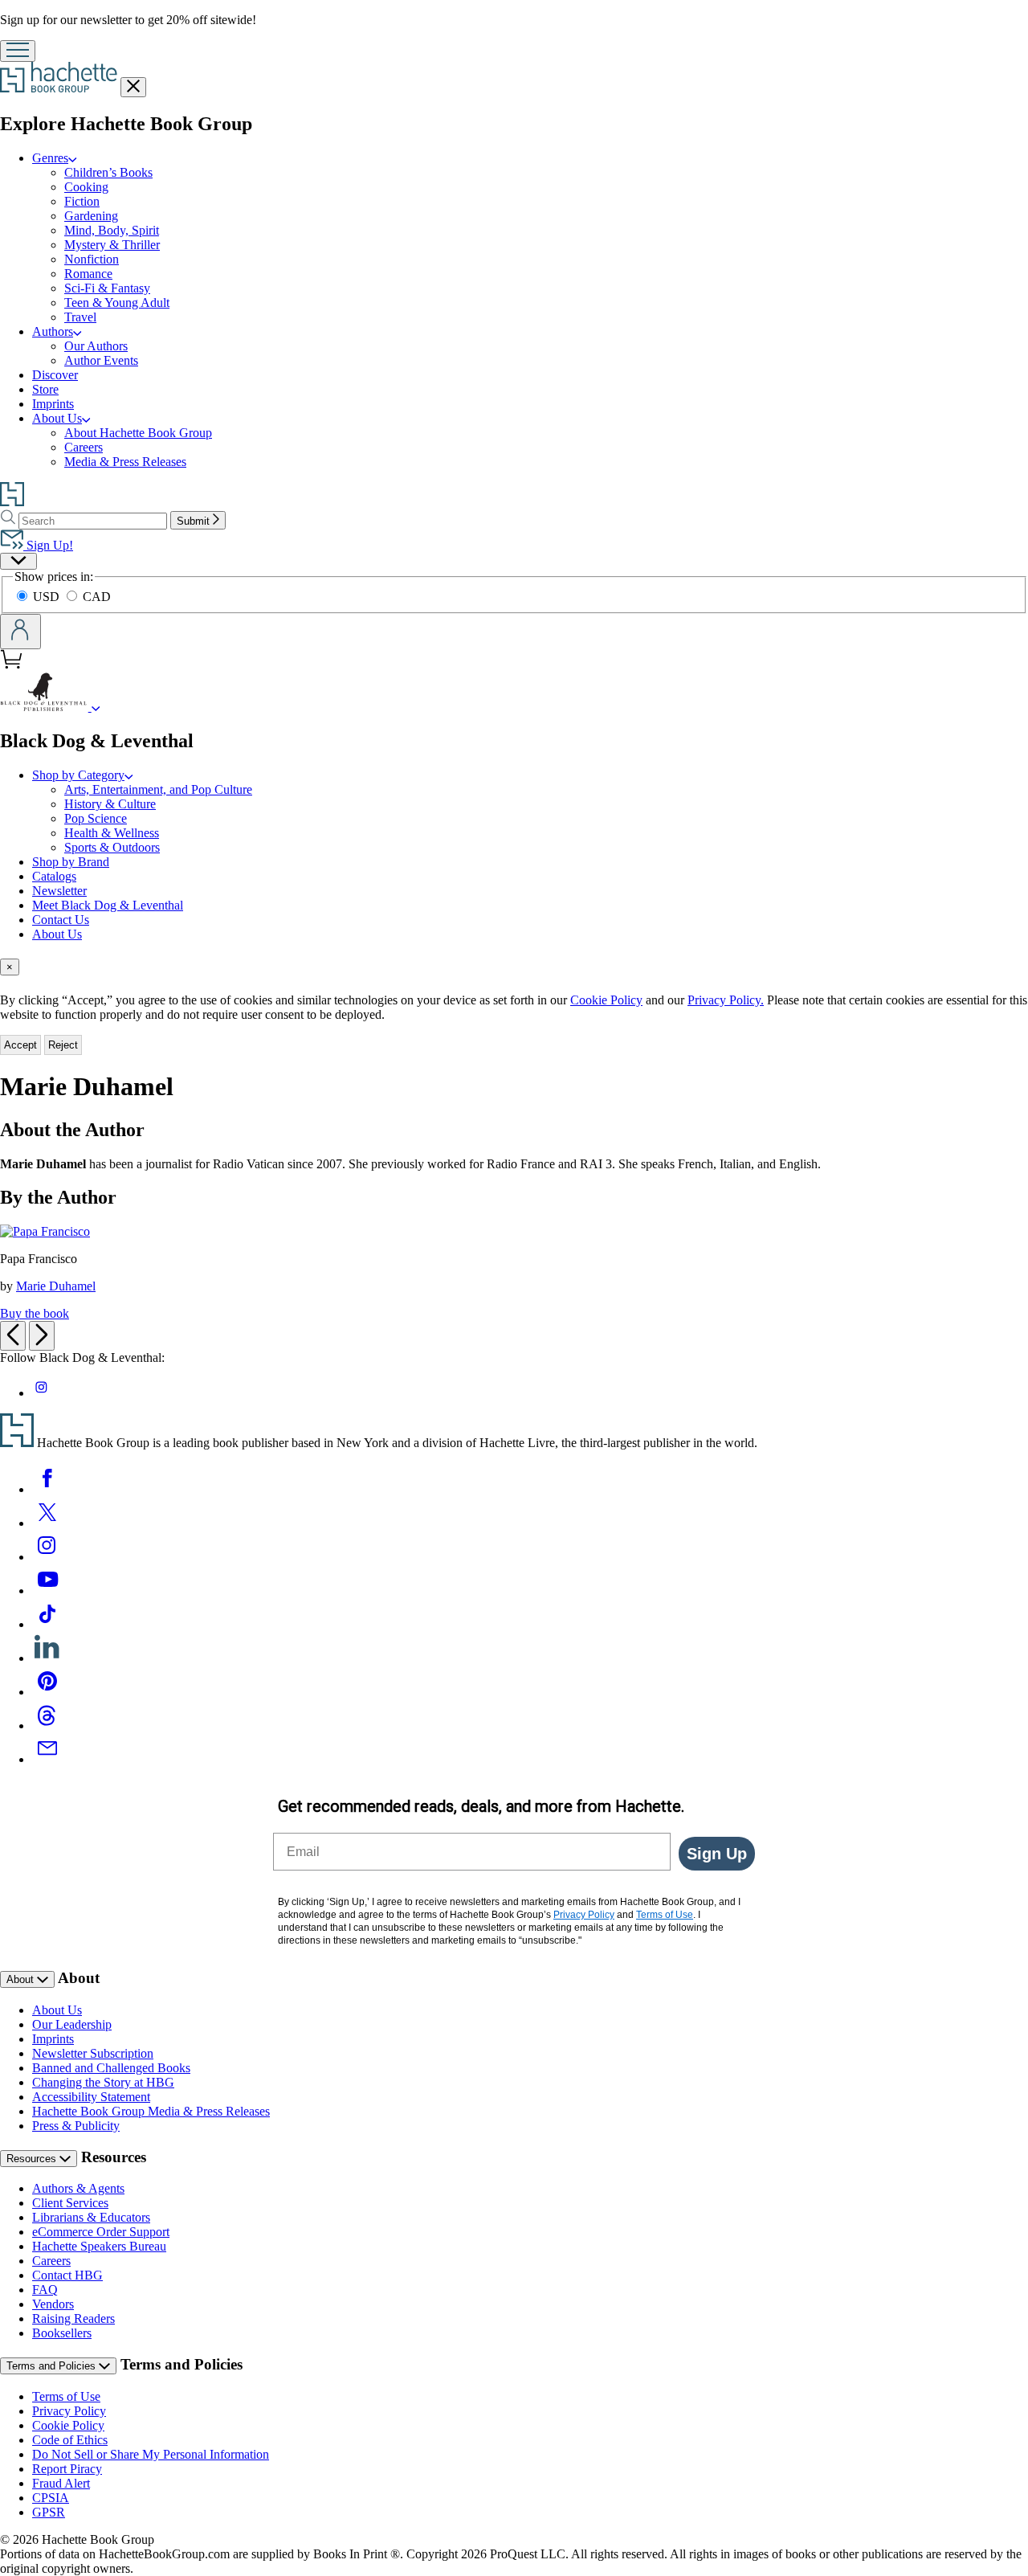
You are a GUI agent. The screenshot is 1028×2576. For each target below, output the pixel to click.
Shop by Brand (71, 862)
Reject (63, 1045)
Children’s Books (108, 172)
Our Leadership (72, 2024)
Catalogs (54, 876)
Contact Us (61, 920)
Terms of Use (66, 2396)
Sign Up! (48, 545)
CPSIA (51, 2498)
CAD (97, 597)
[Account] (20, 632)
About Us (57, 418)
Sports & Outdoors (112, 847)
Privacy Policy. (726, 1000)
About (22, 1979)
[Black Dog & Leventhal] (96, 707)
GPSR (49, 2512)
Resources (33, 2159)
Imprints (53, 404)
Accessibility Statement (91, 2097)
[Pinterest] (47, 1692)
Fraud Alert (61, 2483)
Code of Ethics (70, 2440)
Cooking (86, 187)
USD (48, 597)
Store (45, 389)
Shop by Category (78, 775)
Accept (20, 1045)
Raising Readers (73, 2318)
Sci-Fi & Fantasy (107, 288)
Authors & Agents (78, 2188)
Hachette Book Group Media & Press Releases (151, 2111)
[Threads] (47, 1726)
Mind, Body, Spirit (112, 230)
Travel (80, 317)
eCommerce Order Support (101, 2232)
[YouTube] (47, 1591)
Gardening (91, 216)
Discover (55, 375)
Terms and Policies (53, 2366)
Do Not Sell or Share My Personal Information (151, 2454)
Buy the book (35, 1313)
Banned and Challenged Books (111, 2068)
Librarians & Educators (91, 2217)
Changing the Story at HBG (103, 2082)
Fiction (82, 201)
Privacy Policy (69, 2411)
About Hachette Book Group (138, 433)
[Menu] (18, 51)
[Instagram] (47, 1557)
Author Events (101, 360)
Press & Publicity (76, 2126)
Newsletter (59, 891)
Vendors (53, 2304)
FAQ (45, 2290)
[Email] (47, 1759)
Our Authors (96, 346)
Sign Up (717, 1854)
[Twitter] (47, 1523)
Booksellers (62, 2333)
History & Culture (110, 804)
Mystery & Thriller (112, 245)
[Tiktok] (47, 1624)
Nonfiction (92, 259)
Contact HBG (67, 2275)
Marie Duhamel (56, 1286)
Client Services (70, 2203)
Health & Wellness (112, 833)
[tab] (514, 967)
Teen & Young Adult (117, 303)
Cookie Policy (606, 1000)
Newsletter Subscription (93, 2053)
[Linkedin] (47, 1658)
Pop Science (96, 818)
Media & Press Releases (125, 462)
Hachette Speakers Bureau (99, 2246)
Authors (53, 331)
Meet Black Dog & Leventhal (108, 905)
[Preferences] (18, 561)
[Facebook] (47, 1489)
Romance (88, 274)
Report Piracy (67, 2469)
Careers (84, 447)
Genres (50, 158)
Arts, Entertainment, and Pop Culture (158, 789)
